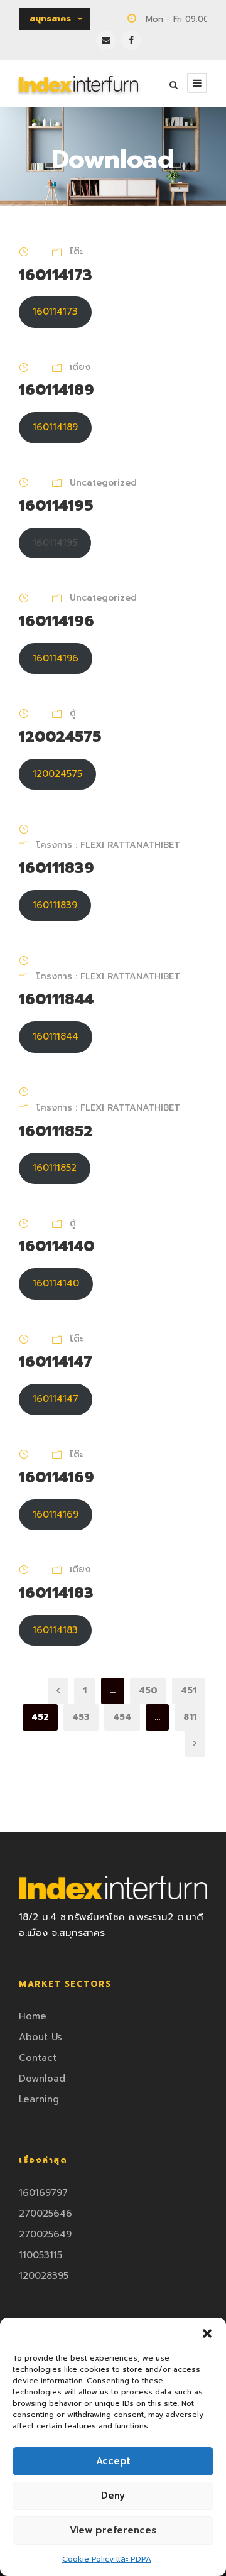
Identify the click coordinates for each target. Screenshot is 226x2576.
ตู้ (73, 713)
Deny (113, 2496)
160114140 (56, 1246)
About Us (40, 2037)
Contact (38, 2058)
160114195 (56, 506)
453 (81, 1717)
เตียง (80, 367)
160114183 (56, 1593)
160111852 (56, 1131)
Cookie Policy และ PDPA (107, 2559)
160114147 (56, 1362)
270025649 (45, 2234)
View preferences (113, 2530)
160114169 (56, 1477)
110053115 (40, 2255)
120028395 (44, 2276)
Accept (113, 2461)
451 (189, 1691)
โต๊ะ (76, 252)
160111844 (56, 999)
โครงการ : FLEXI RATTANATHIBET (108, 845)
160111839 (56, 868)
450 (148, 1691)
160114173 (56, 275)
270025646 (46, 2214)
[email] (106, 40)
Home (33, 2016)
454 (122, 1717)
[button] (207, 2334)
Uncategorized (103, 483)
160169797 (43, 2193)
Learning (39, 2099)
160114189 (56, 390)
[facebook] (131, 40)
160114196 (56, 621)
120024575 (60, 737)
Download (42, 2079)
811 (190, 1717)
